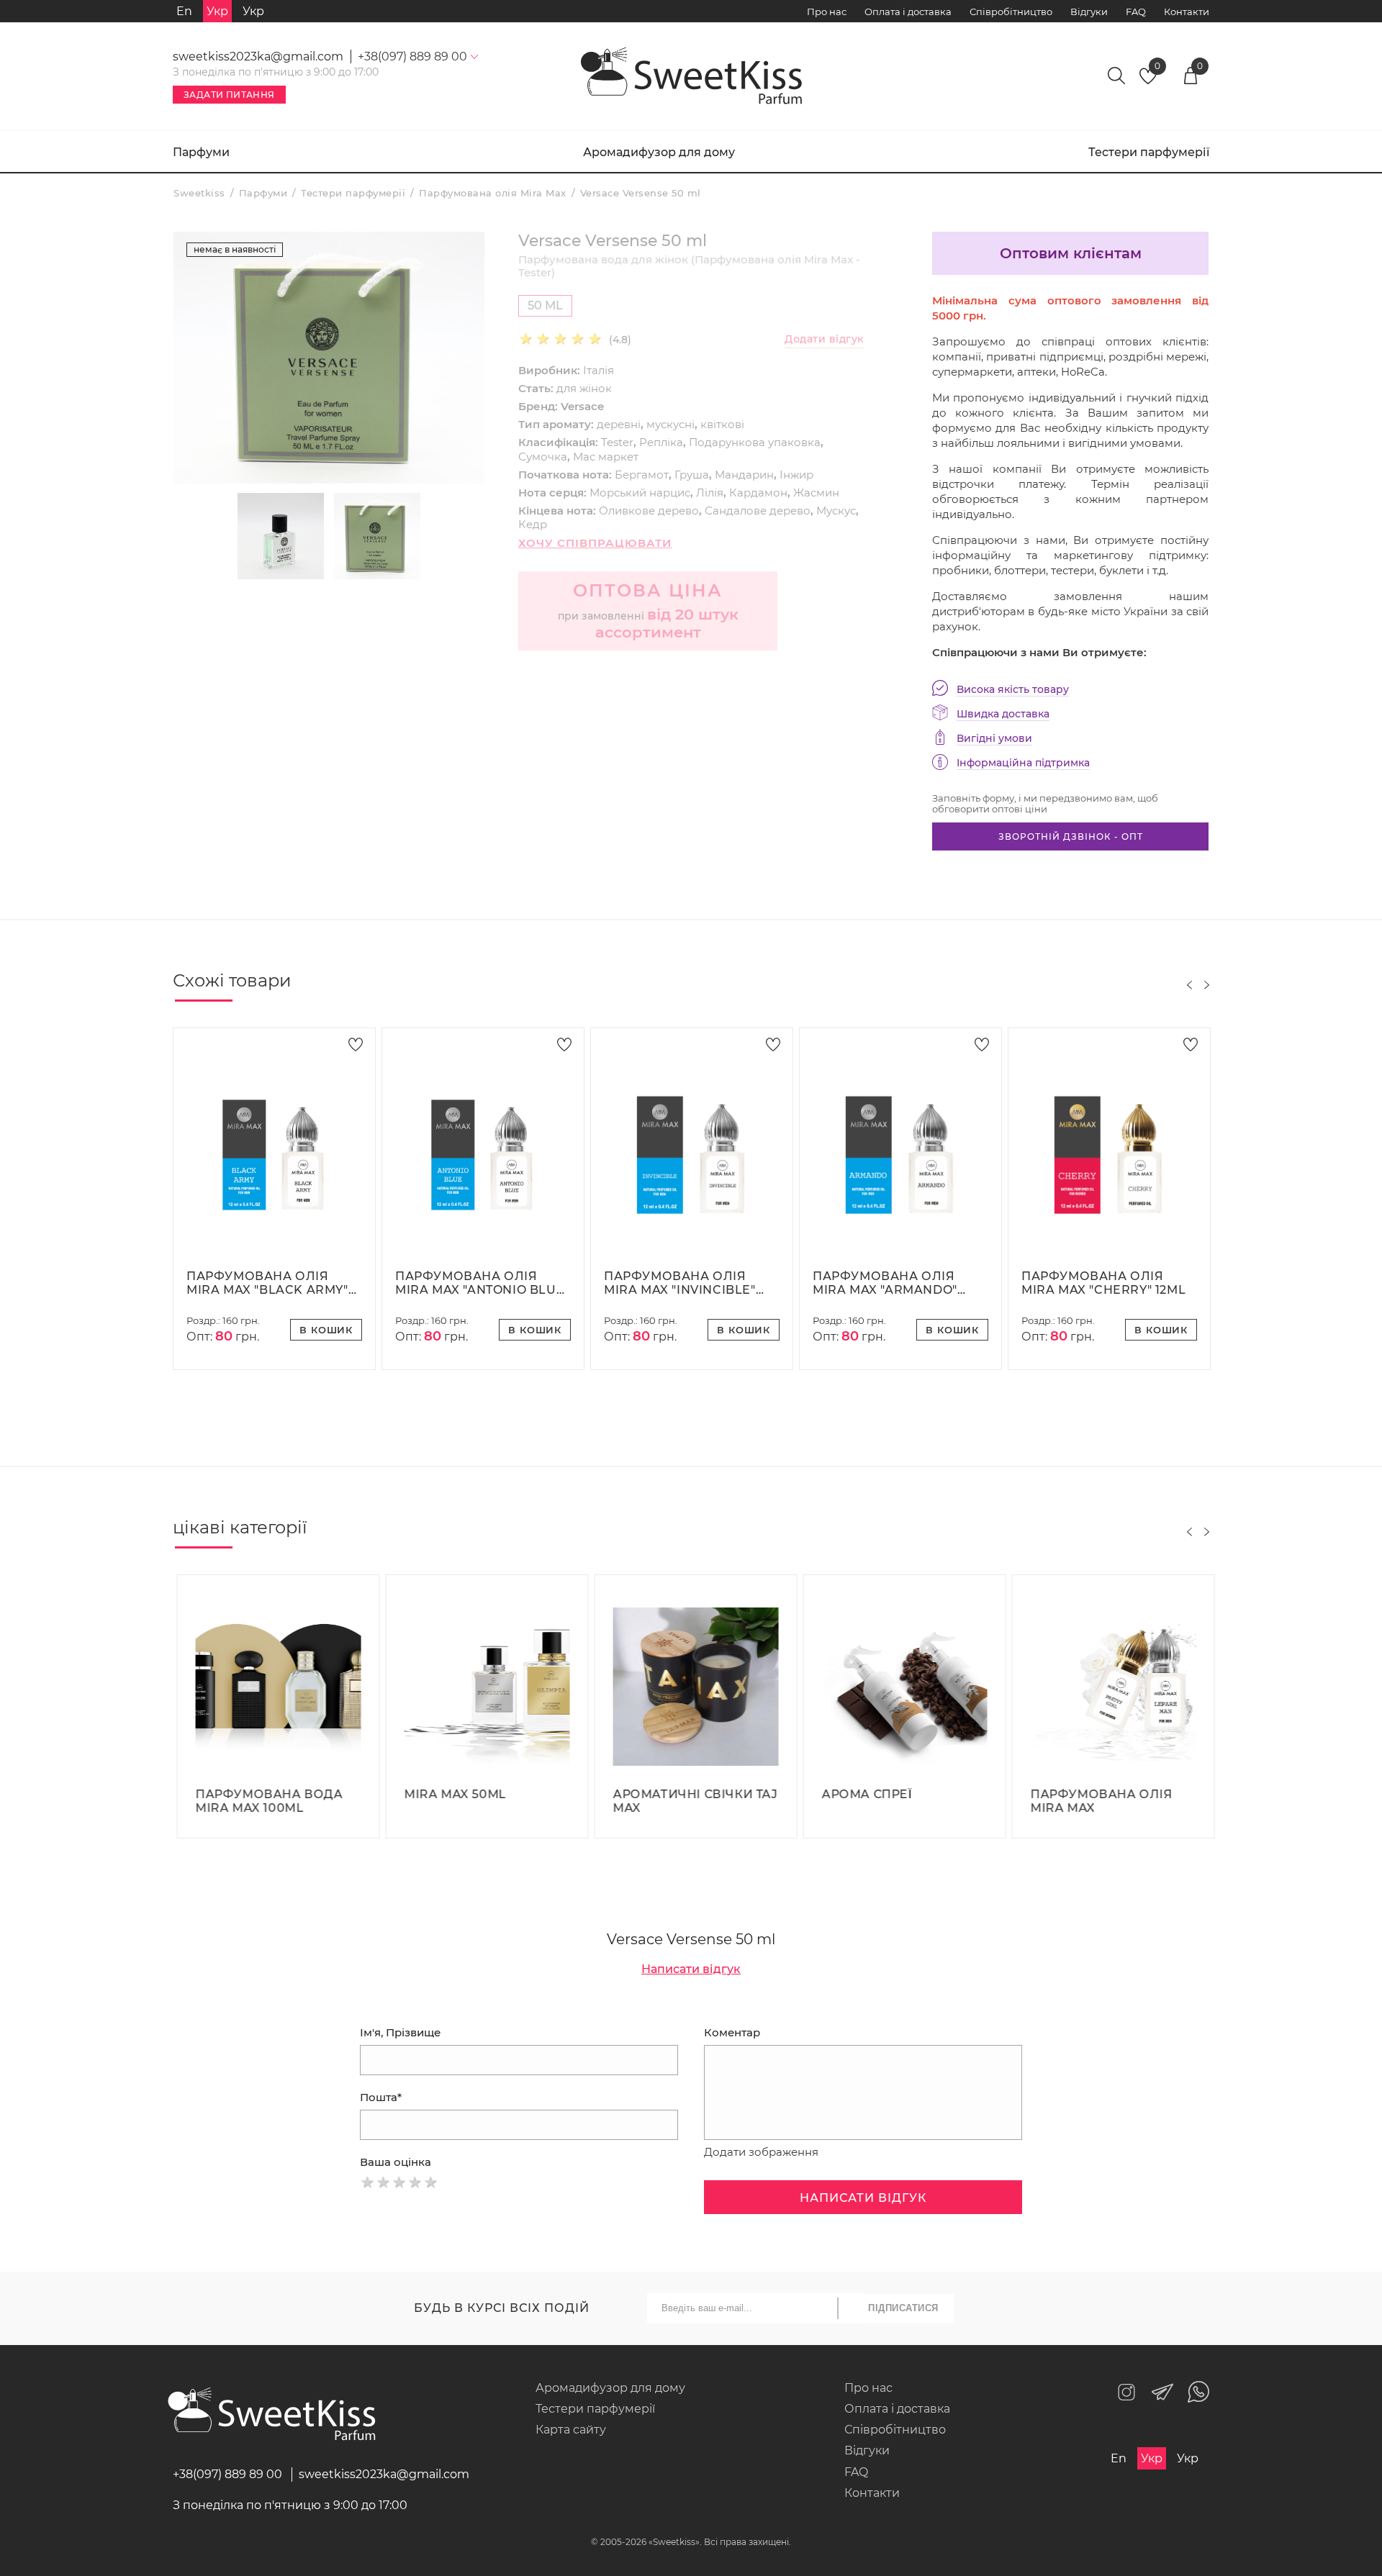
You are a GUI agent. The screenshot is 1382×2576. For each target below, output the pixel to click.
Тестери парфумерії (1149, 152)
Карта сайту (571, 2430)
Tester (617, 442)
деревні (619, 424)
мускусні (670, 424)
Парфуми (201, 152)
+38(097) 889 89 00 (227, 2474)
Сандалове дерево (758, 511)
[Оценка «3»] (399, 2182)
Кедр (533, 524)
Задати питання (229, 95)
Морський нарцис (640, 493)
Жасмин (816, 493)
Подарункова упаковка (755, 442)
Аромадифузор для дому (659, 152)
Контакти (1187, 12)
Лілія (710, 493)
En (184, 11)
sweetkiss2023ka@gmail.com (258, 56)
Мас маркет (606, 457)
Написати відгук (691, 1969)
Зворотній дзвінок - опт (1071, 836)
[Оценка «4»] (415, 2182)
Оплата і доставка (908, 12)
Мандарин (744, 475)
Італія (599, 370)
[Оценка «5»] (431, 2182)
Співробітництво (1011, 12)
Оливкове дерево (649, 511)
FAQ (1136, 12)
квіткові (722, 424)
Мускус (836, 511)
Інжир (796, 475)
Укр (253, 11)
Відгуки (1089, 12)
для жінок (584, 388)
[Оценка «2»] (384, 2182)
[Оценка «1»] (368, 2182)
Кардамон (758, 493)
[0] (1148, 80)
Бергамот (642, 475)
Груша (692, 475)
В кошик (326, 1330)
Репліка (661, 442)
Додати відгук (824, 339)
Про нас (827, 12)
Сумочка (543, 457)
